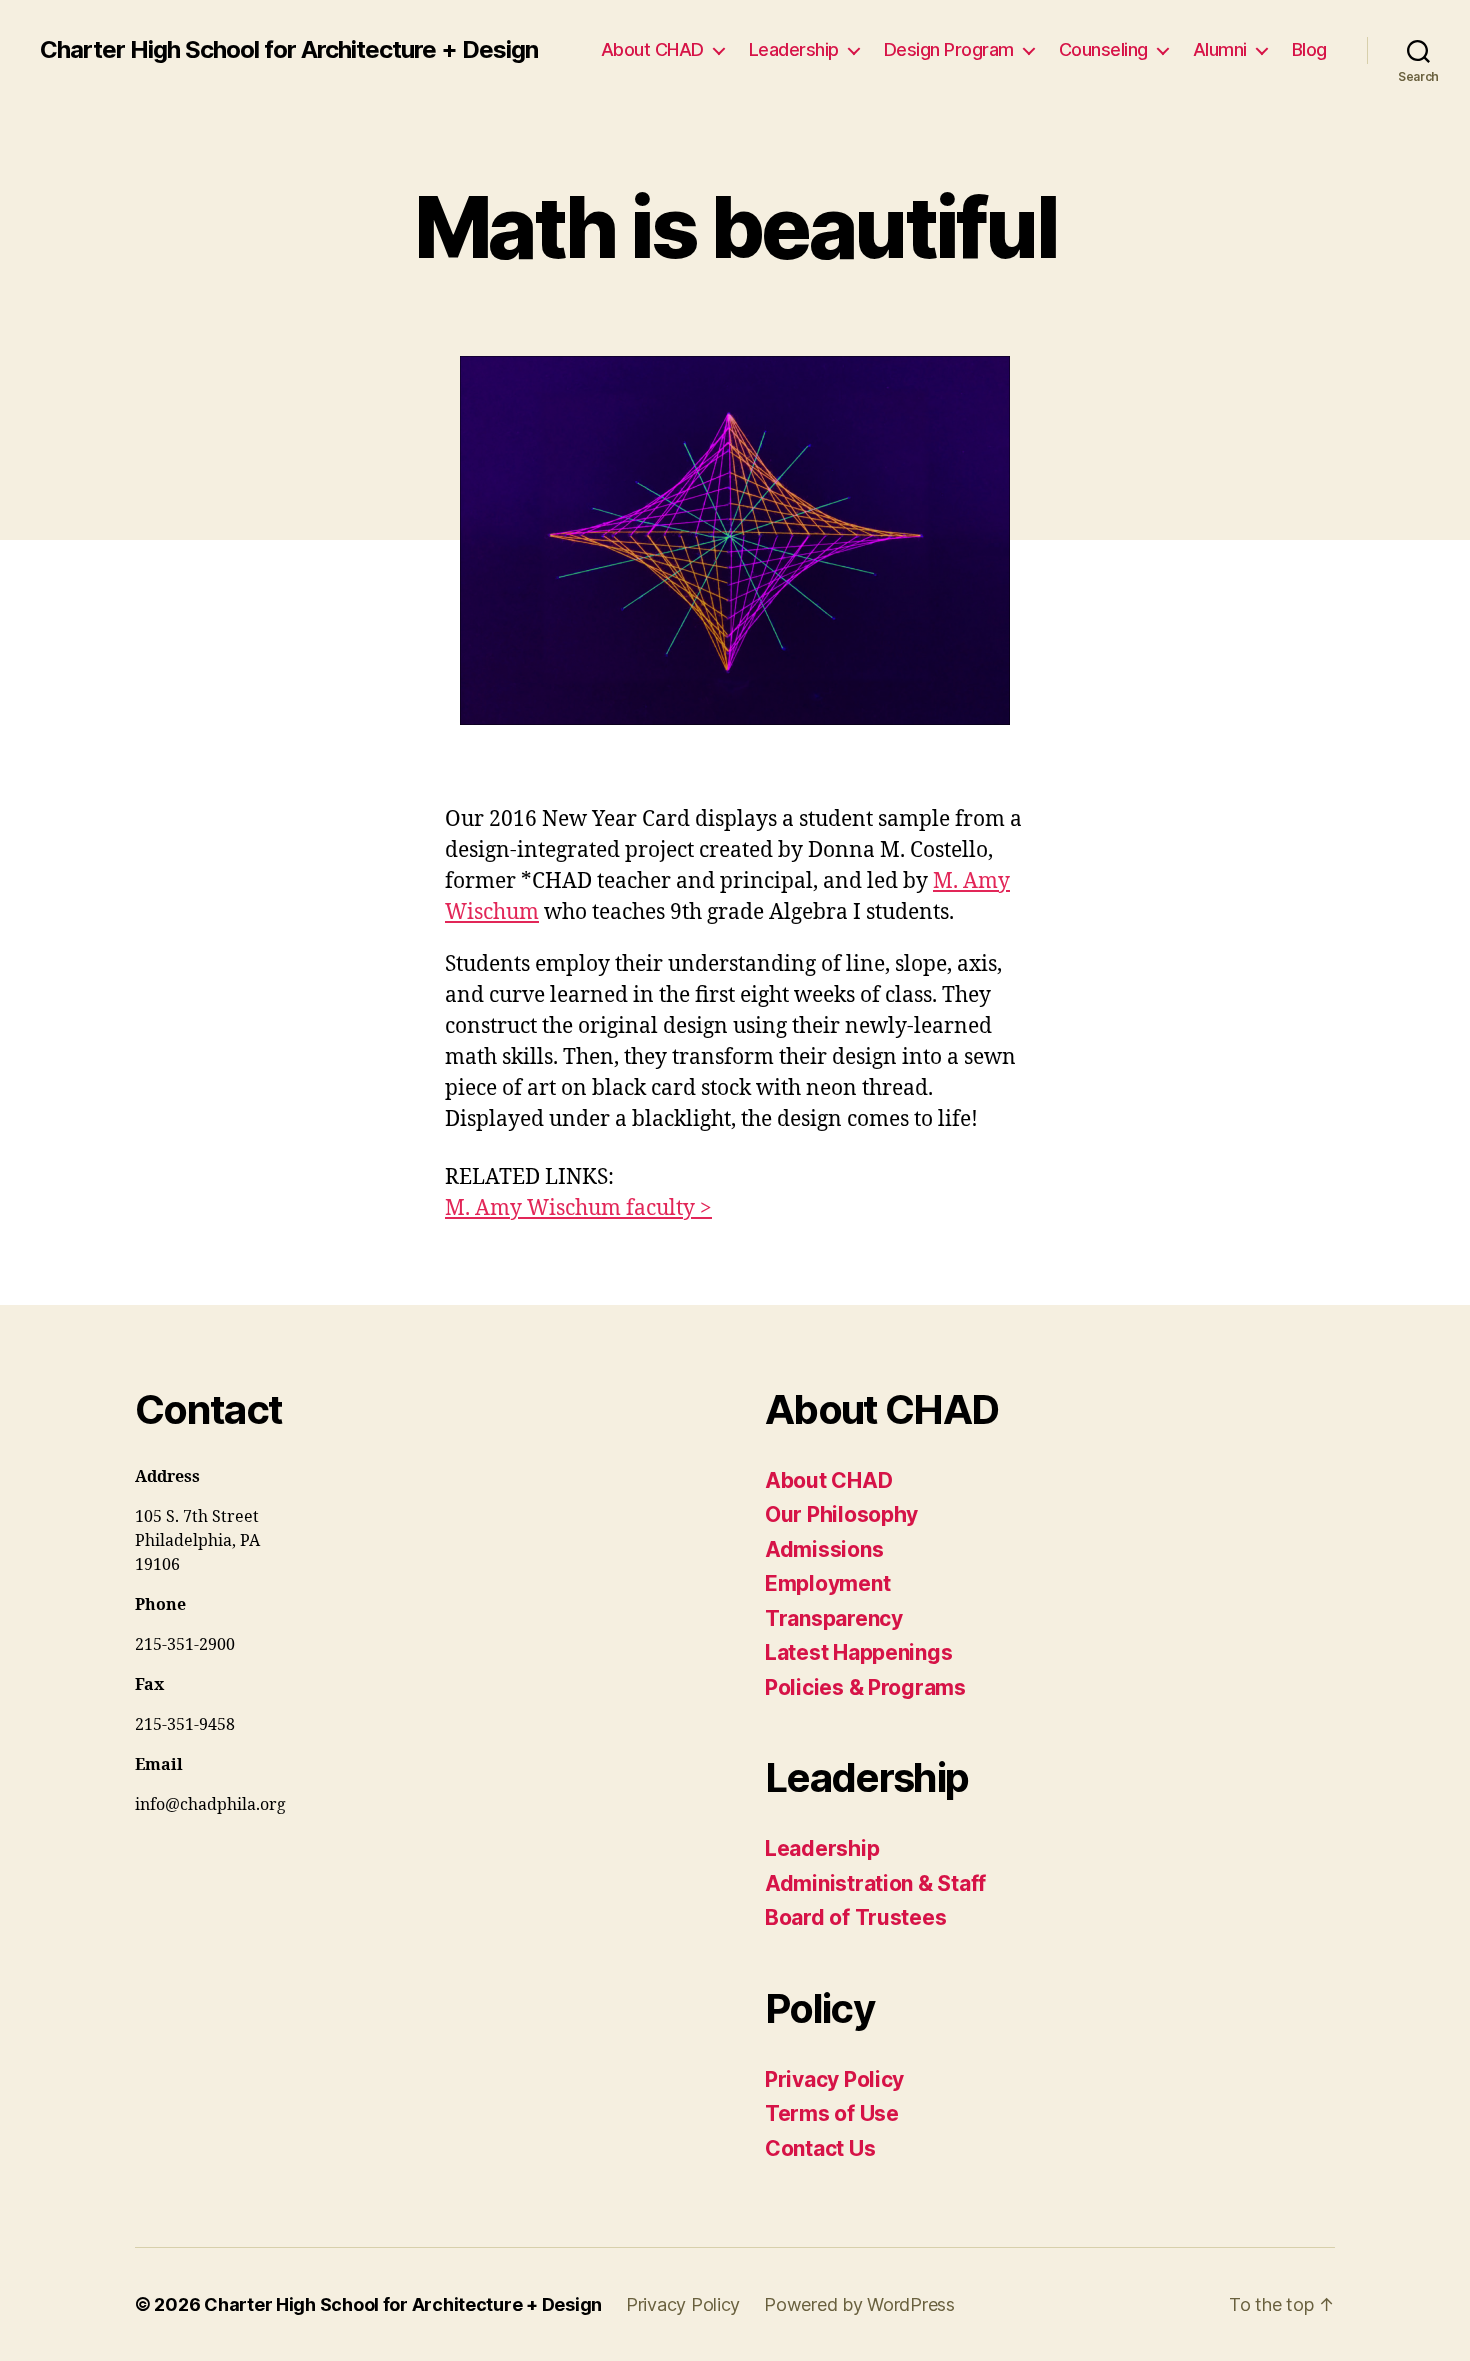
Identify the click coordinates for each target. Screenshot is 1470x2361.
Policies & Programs (865, 1687)
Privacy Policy (834, 2079)
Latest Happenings (858, 1652)
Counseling (1103, 49)
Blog (1309, 49)
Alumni (1220, 49)
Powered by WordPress (859, 2304)
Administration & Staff (875, 1883)
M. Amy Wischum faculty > (578, 1208)
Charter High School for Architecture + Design (289, 50)
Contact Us (820, 2148)
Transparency (834, 1618)
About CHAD (652, 49)
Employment (827, 1583)
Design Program (949, 49)
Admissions (824, 1549)
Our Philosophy (841, 1514)
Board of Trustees (855, 1917)
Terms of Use (832, 2113)
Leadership (794, 49)
